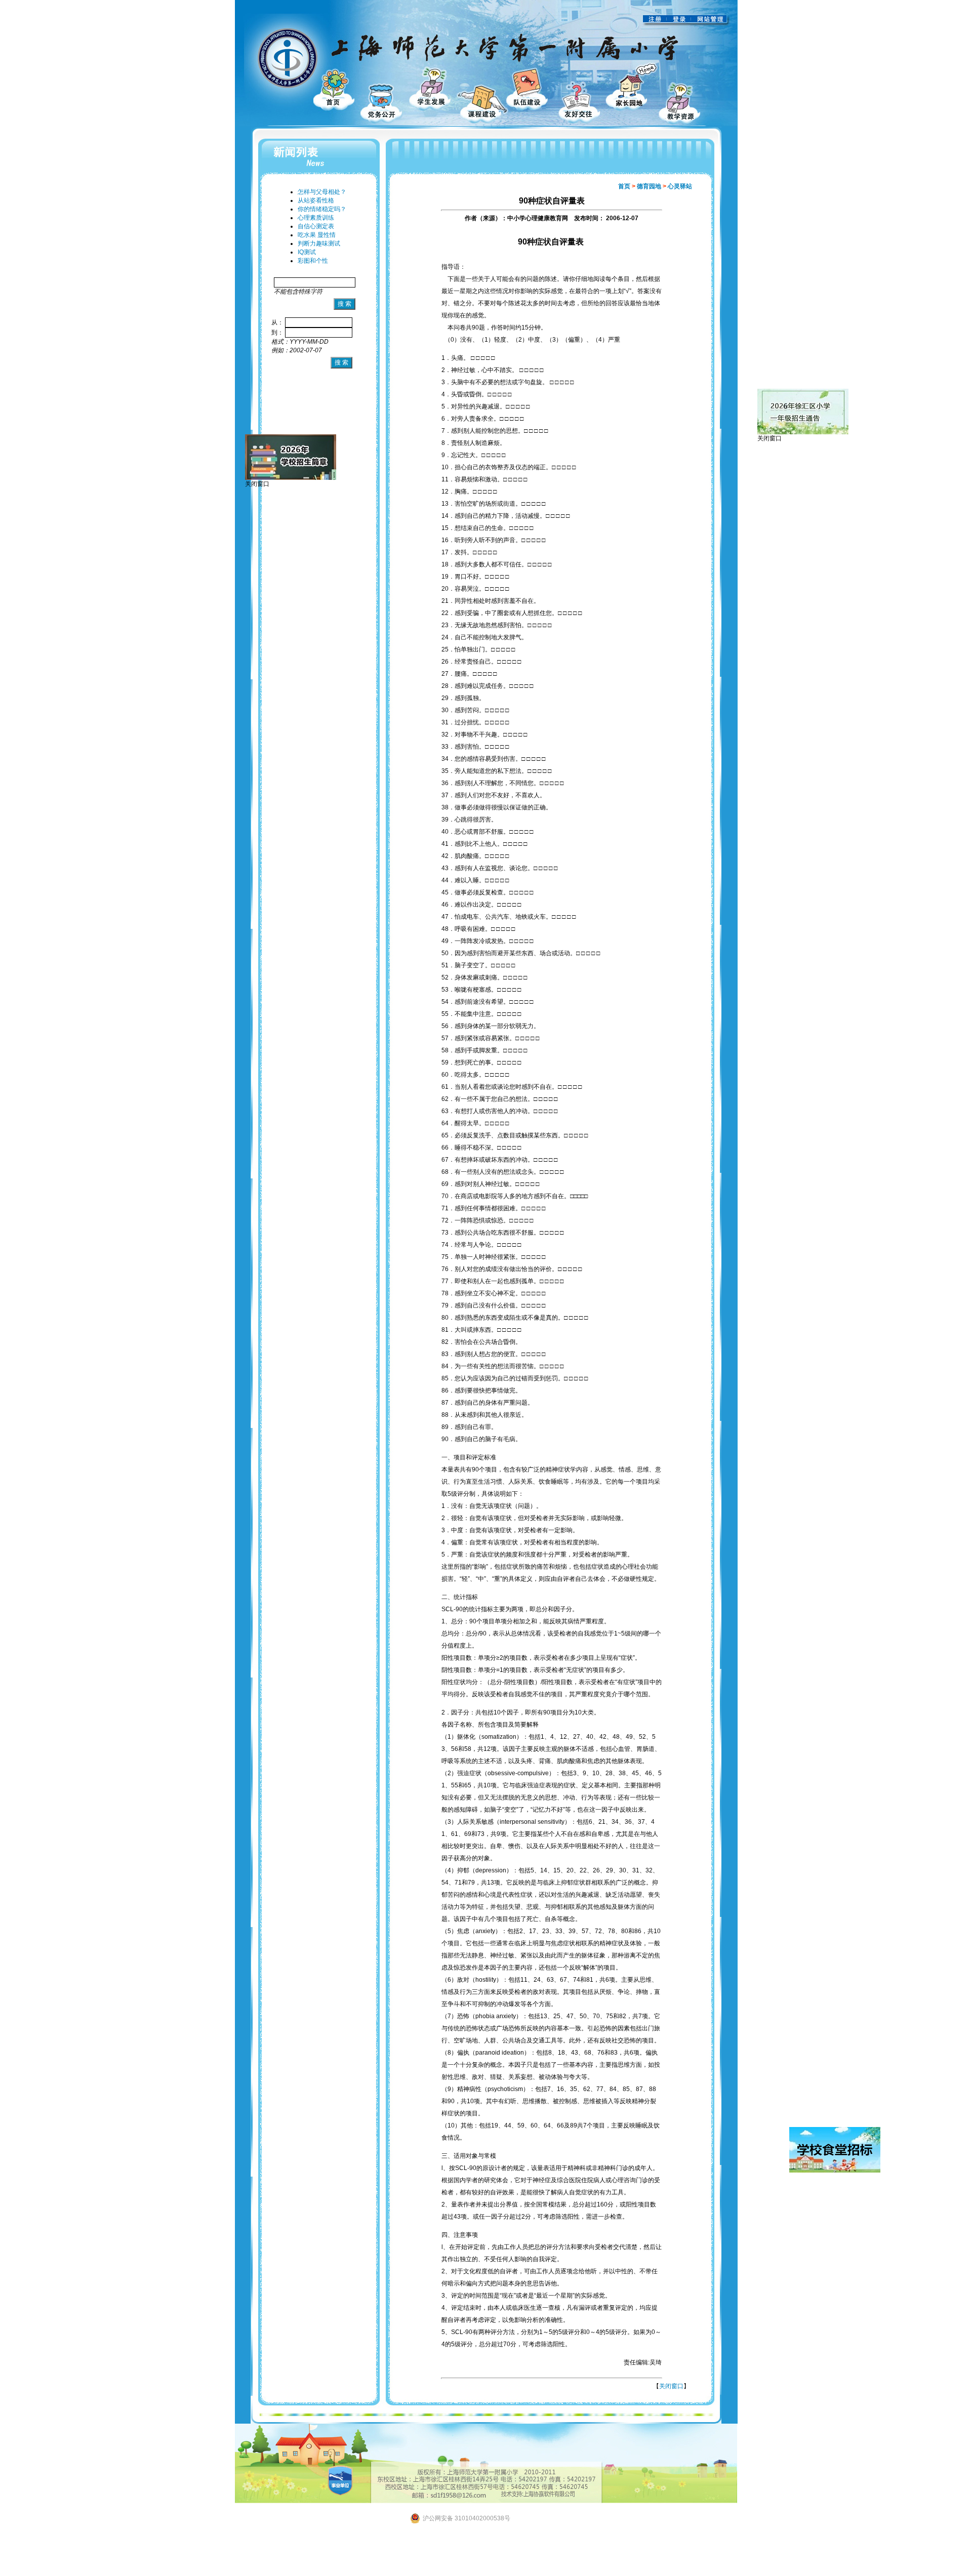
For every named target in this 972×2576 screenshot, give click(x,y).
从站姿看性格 (316, 200)
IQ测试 (307, 252)
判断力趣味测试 (319, 243)
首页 (624, 186)
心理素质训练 (316, 218)
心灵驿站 (680, 186)
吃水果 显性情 (317, 235)
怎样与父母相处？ (322, 192)
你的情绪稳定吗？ (322, 209)
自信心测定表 (316, 226)
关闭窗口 (671, 2386)
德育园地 (649, 186)
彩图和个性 (313, 261)
